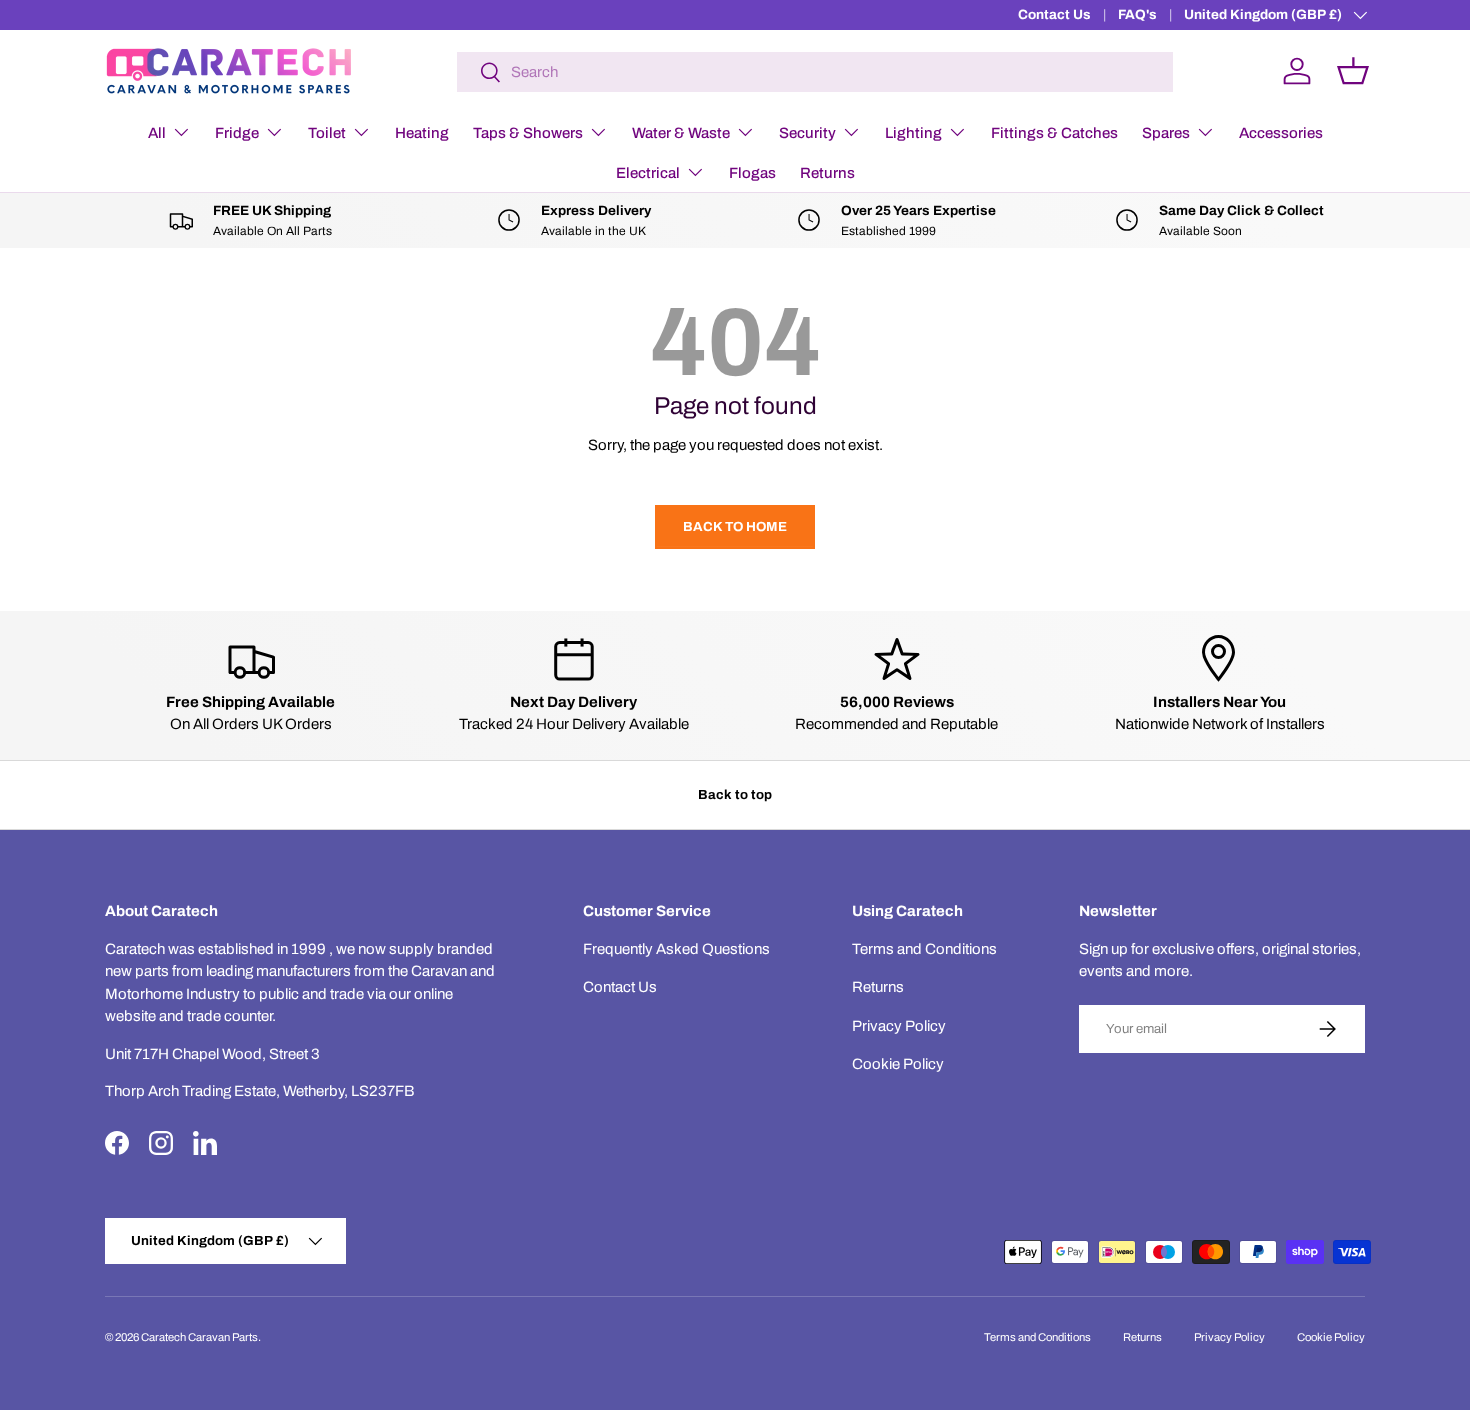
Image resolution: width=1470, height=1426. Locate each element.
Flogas (752, 173)
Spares (1166, 133)
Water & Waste (681, 133)
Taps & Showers (528, 133)
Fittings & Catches (1054, 133)
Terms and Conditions (924, 949)
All (157, 133)
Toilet (327, 133)
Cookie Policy (898, 1064)
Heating (422, 133)
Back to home (735, 526)
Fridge (237, 133)
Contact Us (1054, 14)
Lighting (913, 133)
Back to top (735, 794)
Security (807, 133)
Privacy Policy (899, 1026)
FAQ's (1137, 14)
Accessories (1281, 133)
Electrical (648, 173)
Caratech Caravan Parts (199, 1337)
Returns (827, 173)
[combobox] (815, 72)
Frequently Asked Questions (676, 949)
